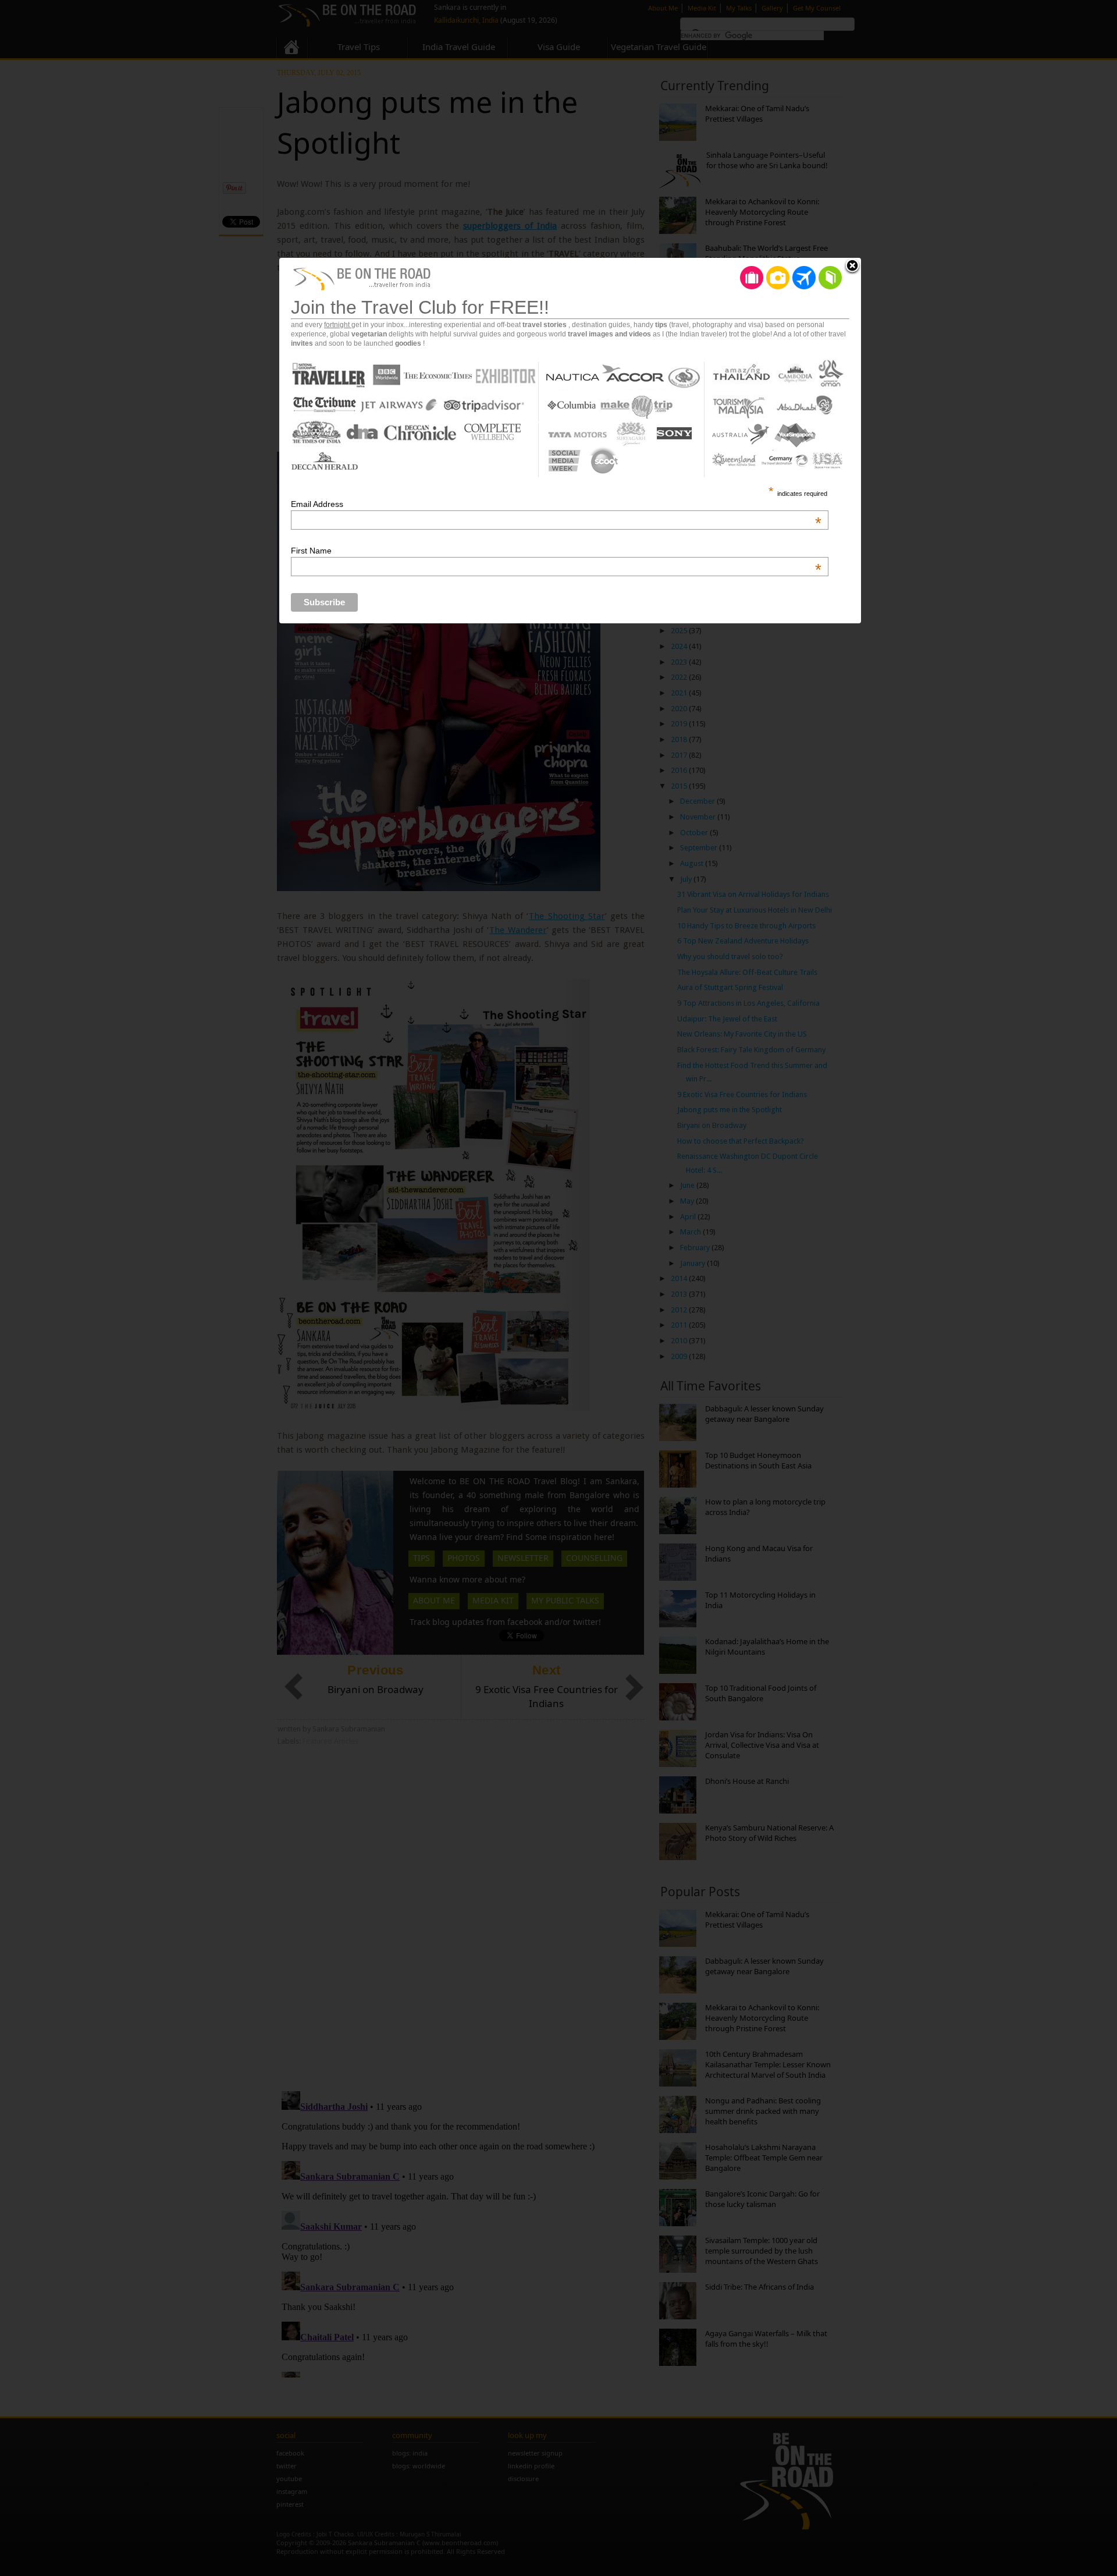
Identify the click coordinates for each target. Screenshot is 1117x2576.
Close (852, 267)
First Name (556, 551)
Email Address (556, 504)
